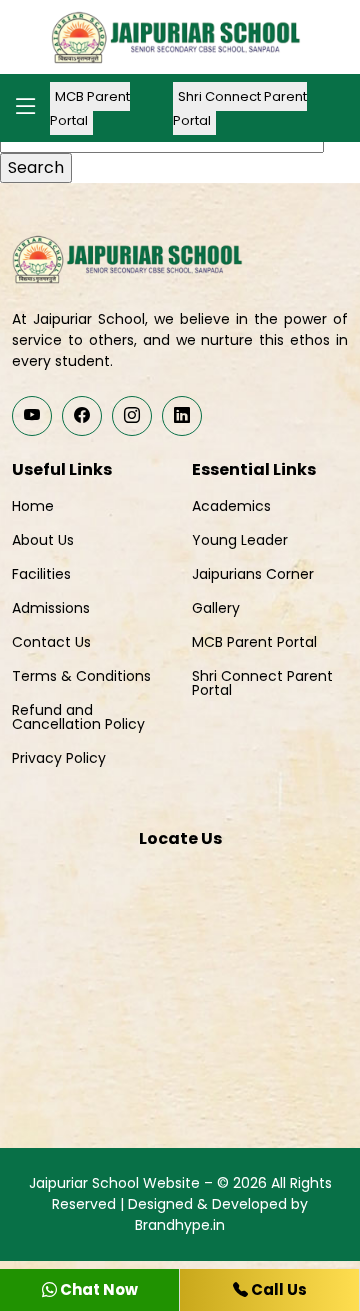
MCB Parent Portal (90, 108)
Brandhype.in (180, 1225)
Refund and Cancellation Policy (78, 717)
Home (33, 506)
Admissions (51, 608)
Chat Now (97, 1289)
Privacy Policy (59, 758)
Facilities (41, 574)
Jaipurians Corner (253, 574)
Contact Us (51, 642)
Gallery (216, 608)
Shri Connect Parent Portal (240, 108)
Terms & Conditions (81, 676)
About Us (43, 540)
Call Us (277, 1289)
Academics (231, 506)
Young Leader (240, 540)
